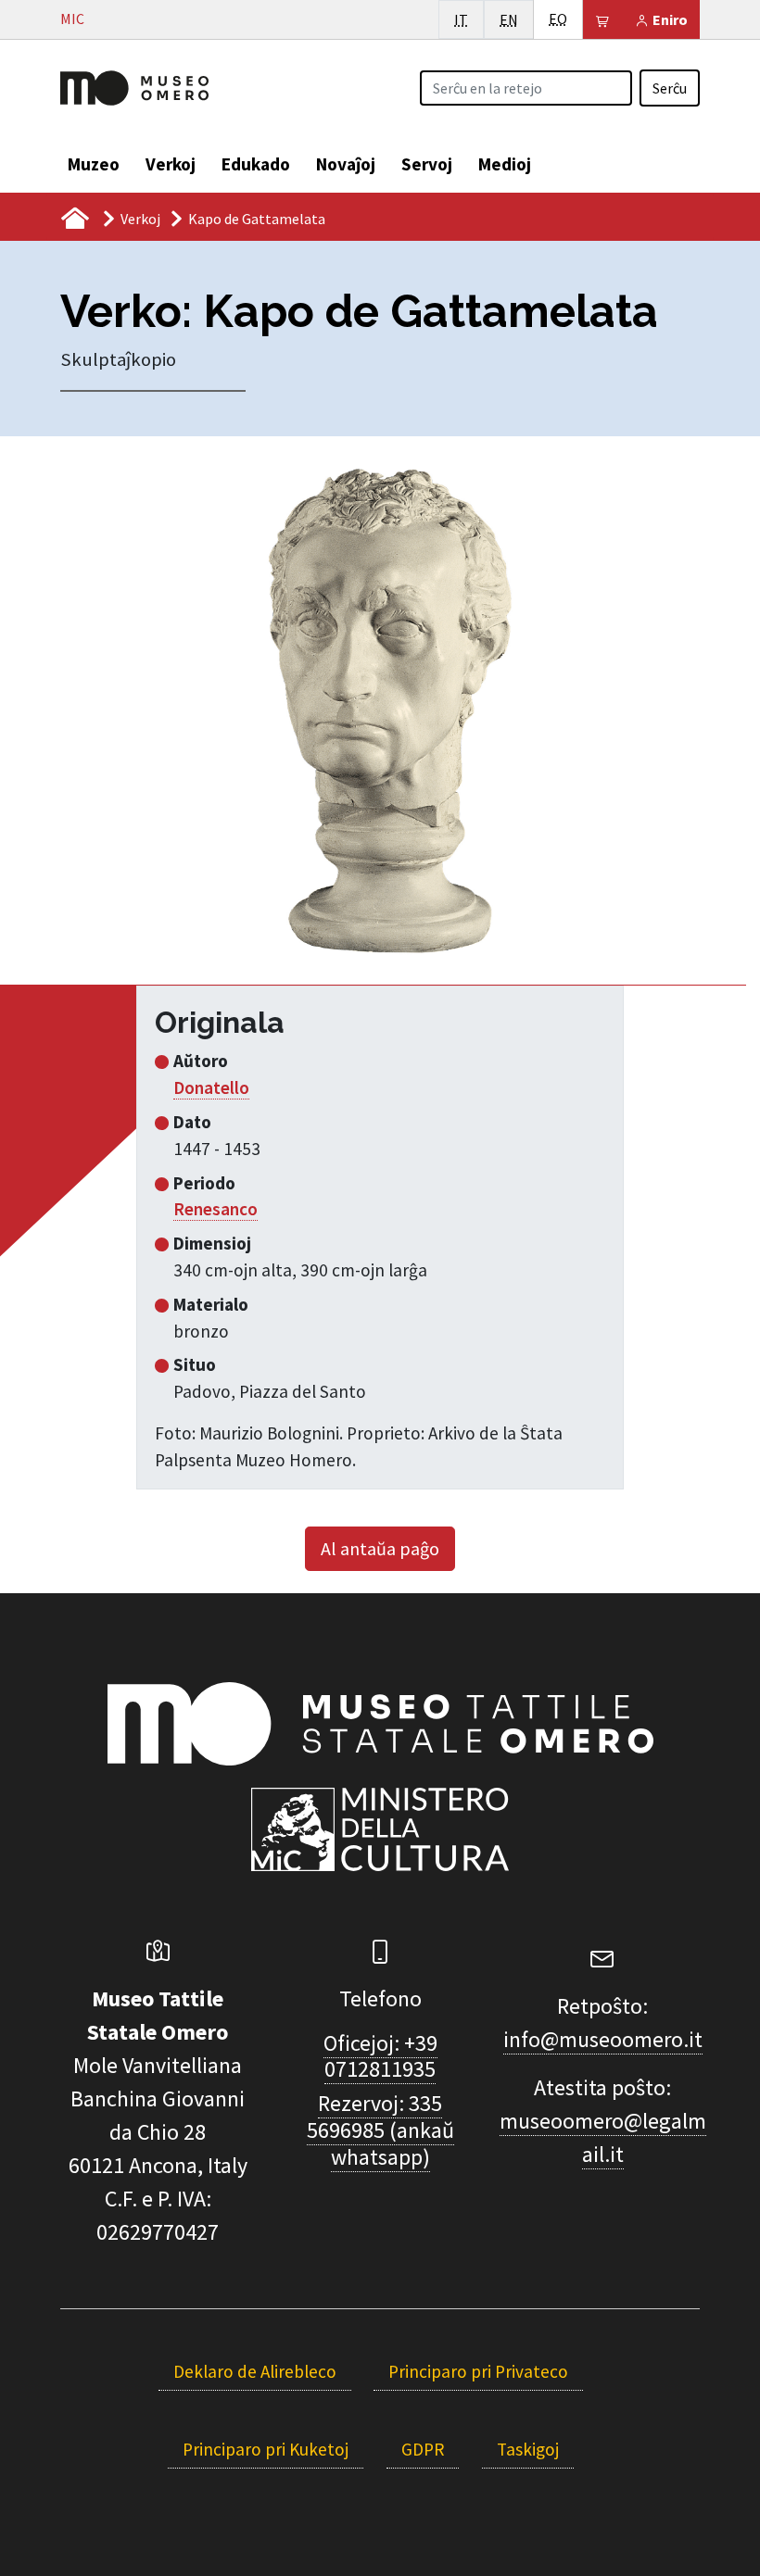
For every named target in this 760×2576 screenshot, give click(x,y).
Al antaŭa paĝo (380, 1548)
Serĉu (670, 88)
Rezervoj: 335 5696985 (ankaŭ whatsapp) (380, 2130)
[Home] (134, 86)
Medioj (505, 164)
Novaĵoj (346, 164)
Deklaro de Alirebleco (255, 2371)
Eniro (669, 19)
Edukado (256, 164)
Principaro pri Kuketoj (266, 2449)
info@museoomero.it (603, 2039)
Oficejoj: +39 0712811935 (380, 2056)
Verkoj (171, 164)
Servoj (427, 164)
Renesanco (215, 1209)
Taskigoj (528, 2449)
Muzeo (94, 164)
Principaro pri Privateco (478, 2371)
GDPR (423, 2449)
